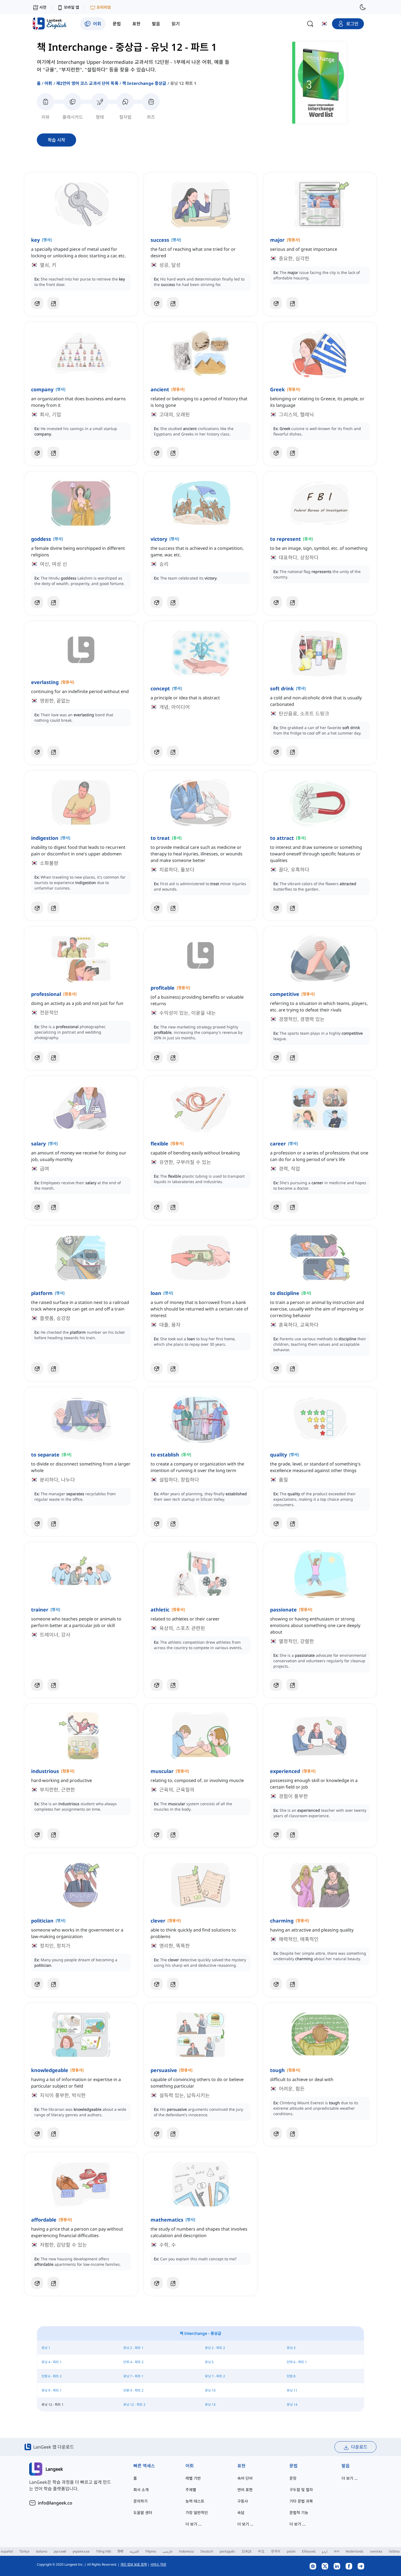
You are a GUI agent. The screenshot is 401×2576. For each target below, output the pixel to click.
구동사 (243, 2501)
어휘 (48, 83)
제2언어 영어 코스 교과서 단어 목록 (87, 83)
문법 (294, 2466)
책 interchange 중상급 (144, 83)
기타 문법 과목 (301, 2501)
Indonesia (186, 2551)
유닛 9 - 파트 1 (52, 2390)
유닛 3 (291, 2348)
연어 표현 (245, 2490)
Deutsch (207, 2551)
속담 (241, 2513)
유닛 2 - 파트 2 (215, 2348)
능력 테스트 (195, 2501)
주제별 (191, 2490)
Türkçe (24, 2551)
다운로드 (359, 2447)
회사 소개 (141, 2490)
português (227, 2551)
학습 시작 (56, 140)
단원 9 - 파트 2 (133, 2390)
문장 (293, 2478)
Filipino (151, 2551)
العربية (134, 2551)
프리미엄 (104, 7)
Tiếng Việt (104, 2551)
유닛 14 (292, 2405)
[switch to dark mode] (363, 7)
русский (60, 2551)
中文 (261, 2551)
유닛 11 (292, 2390)
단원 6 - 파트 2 (52, 2376)
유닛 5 (209, 2362)
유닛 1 (46, 2348)
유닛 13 (210, 2405)
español (7, 2551)
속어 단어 (245, 2478)
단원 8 (291, 2376)
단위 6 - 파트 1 (297, 2362)
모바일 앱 (71, 7)
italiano (42, 2551)
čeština (394, 2551)
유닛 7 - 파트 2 (215, 2376)
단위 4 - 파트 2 (133, 2362)
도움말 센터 (143, 2513)
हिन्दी (120, 2551)
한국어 (276, 2551)
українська (81, 2551)
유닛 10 (210, 2390)
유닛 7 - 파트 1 (133, 2376)
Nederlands (354, 2551)
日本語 (247, 2551)
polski (291, 2551)
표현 (241, 2466)
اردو (325, 2551)
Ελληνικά (309, 2551)
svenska (376, 2551)
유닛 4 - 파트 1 (52, 2362)
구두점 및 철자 (301, 2490)
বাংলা (336, 2551)
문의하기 (140, 2501)
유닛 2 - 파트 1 (133, 2348)
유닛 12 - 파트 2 (134, 2405)
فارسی (167, 2551)
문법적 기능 (299, 2513)
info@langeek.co (55, 2503)
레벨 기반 (193, 2478)
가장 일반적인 (197, 2513)
